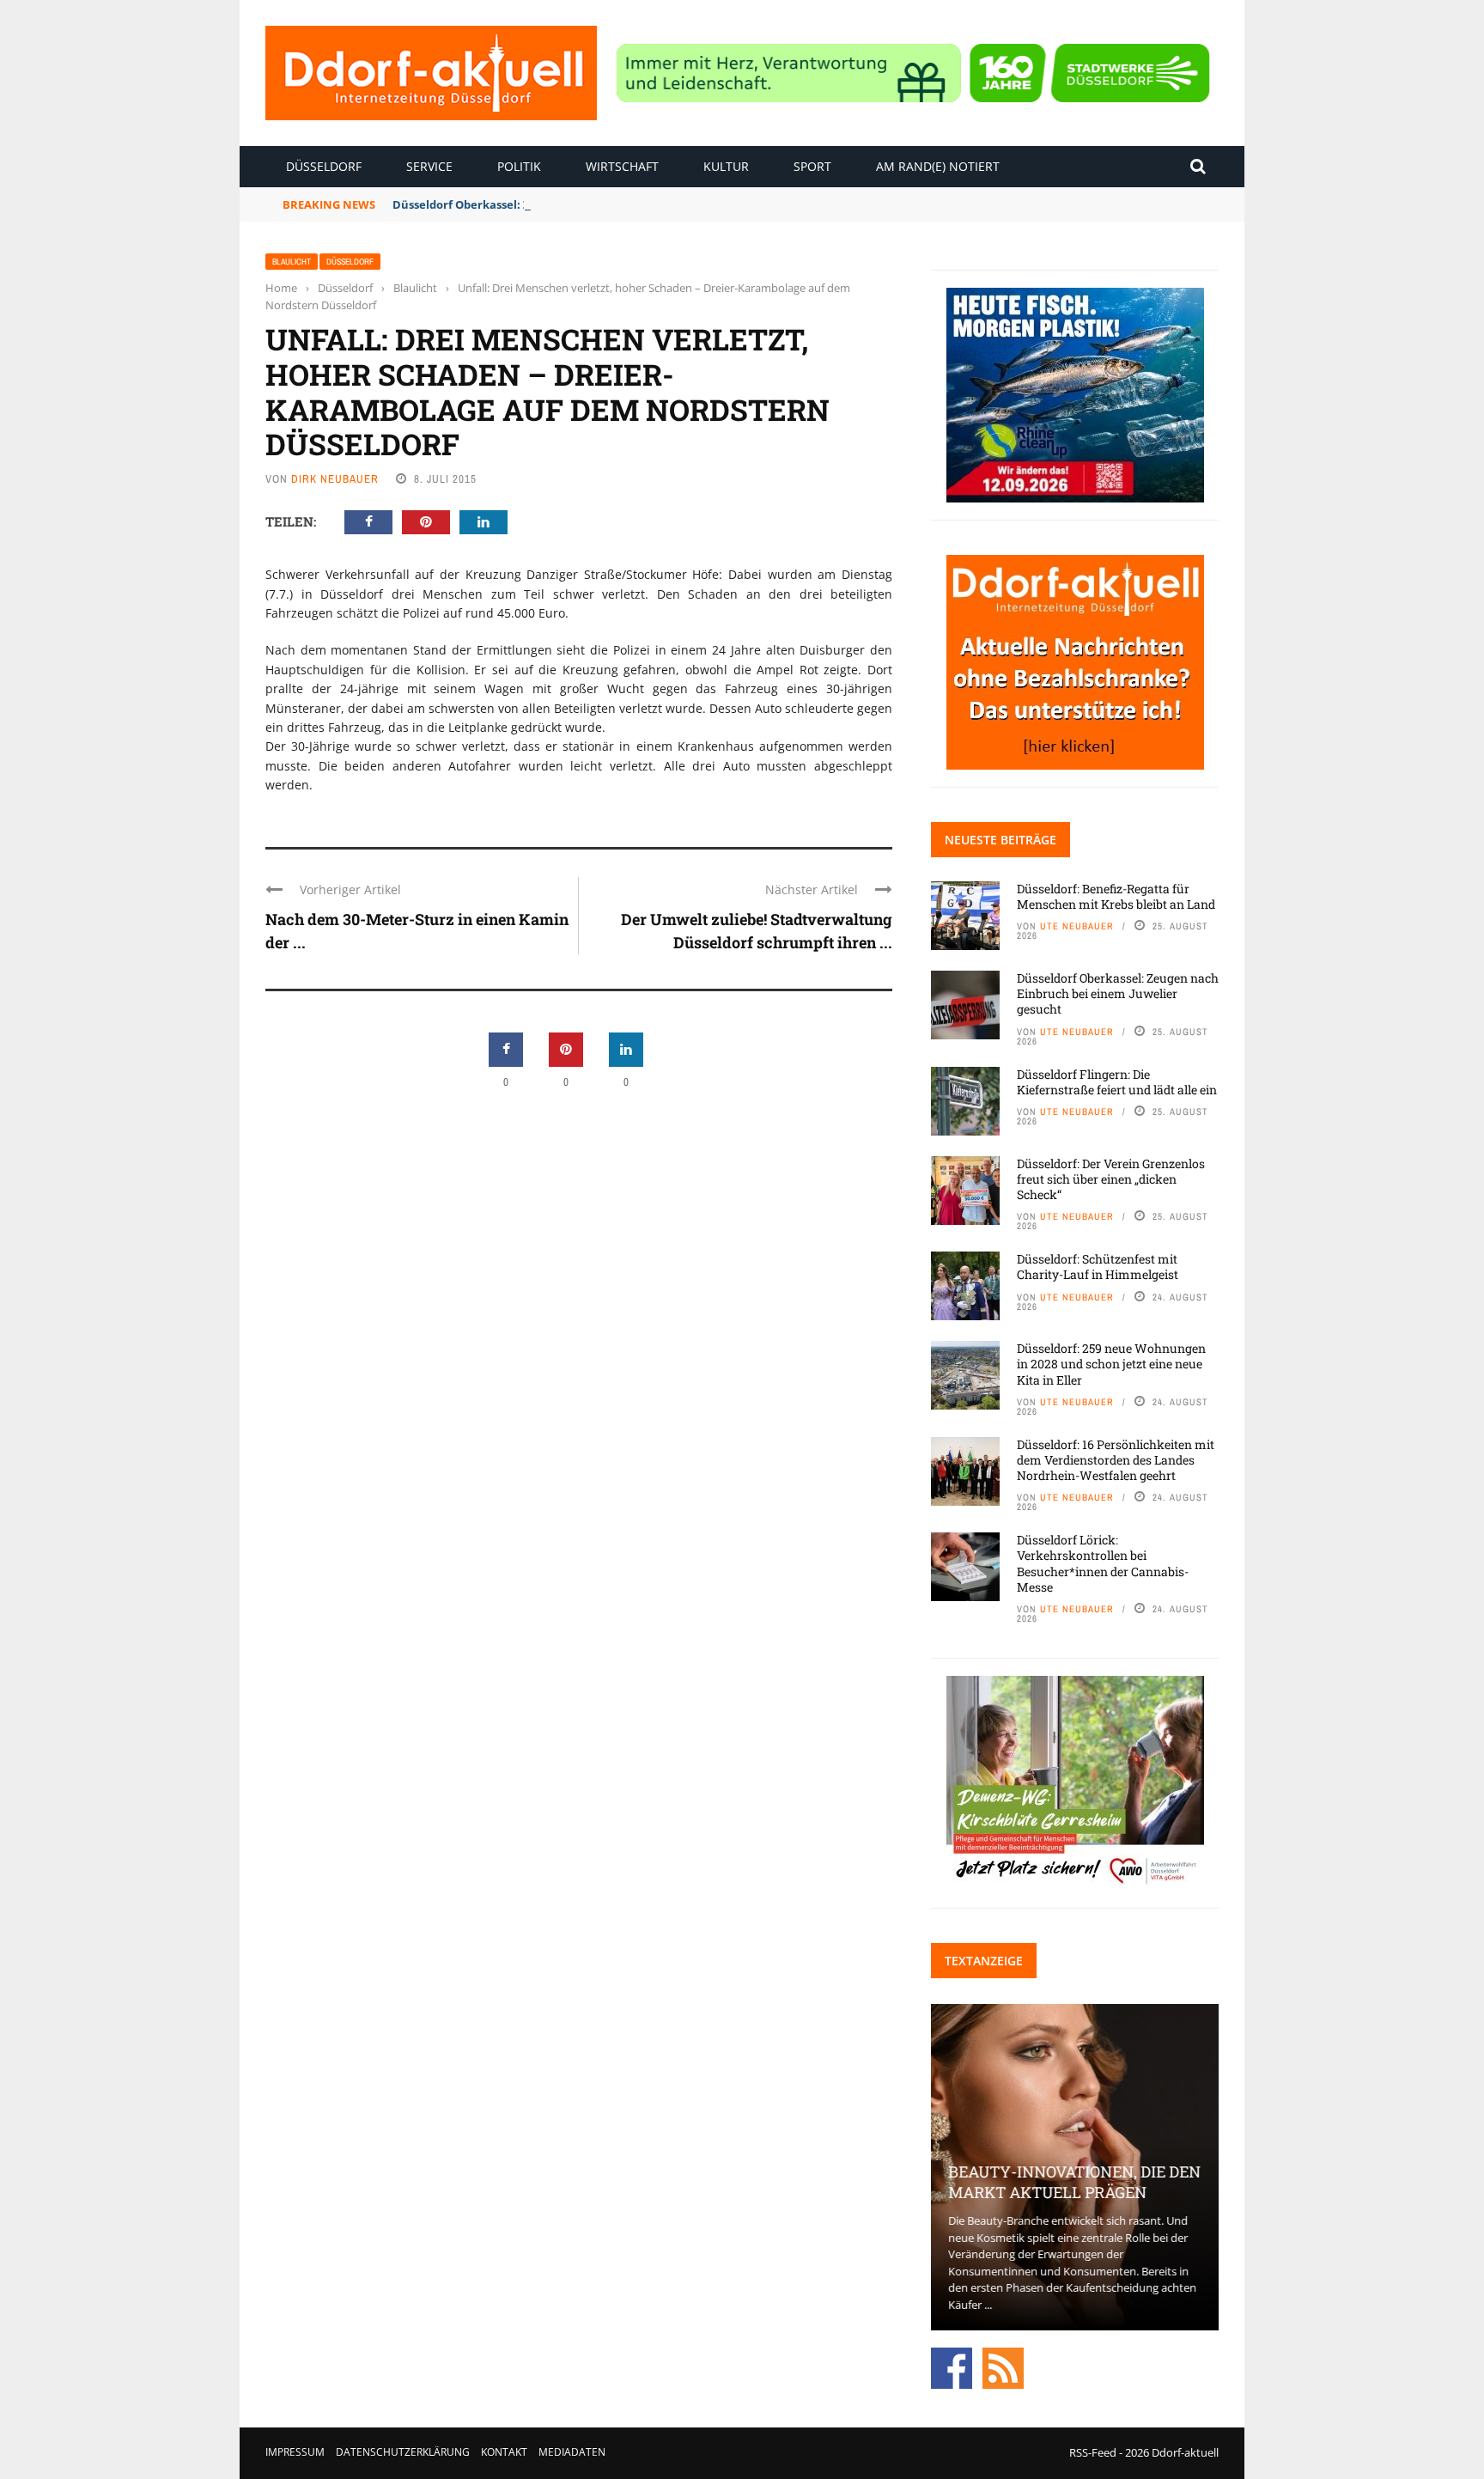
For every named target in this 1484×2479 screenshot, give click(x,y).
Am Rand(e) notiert (938, 166)
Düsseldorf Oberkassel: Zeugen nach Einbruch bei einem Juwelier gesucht (598, 204)
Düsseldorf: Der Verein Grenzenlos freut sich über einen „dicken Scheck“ (1111, 1179)
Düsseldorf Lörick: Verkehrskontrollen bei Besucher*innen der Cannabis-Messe (1103, 1563)
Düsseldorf (324, 166)
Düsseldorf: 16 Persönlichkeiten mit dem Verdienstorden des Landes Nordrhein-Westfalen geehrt (1116, 1460)
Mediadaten (572, 2452)
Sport (812, 166)
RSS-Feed (1093, 2452)
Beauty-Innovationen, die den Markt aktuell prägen (1074, 2181)
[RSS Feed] (1003, 2366)
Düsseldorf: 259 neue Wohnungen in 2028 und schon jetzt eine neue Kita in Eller (1111, 1364)
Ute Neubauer (1077, 926)
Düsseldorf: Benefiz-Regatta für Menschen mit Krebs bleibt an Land (1116, 896)
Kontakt (504, 2452)
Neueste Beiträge (1000, 840)
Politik (519, 166)
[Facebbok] (952, 2366)
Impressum (295, 2452)
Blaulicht (292, 262)
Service (429, 166)
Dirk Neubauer (335, 479)
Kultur (726, 166)
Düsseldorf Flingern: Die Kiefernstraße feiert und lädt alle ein (1117, 1082)
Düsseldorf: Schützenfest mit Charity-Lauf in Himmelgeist (1098, 1267)
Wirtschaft (622, 166)
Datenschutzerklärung (403, 2452)
